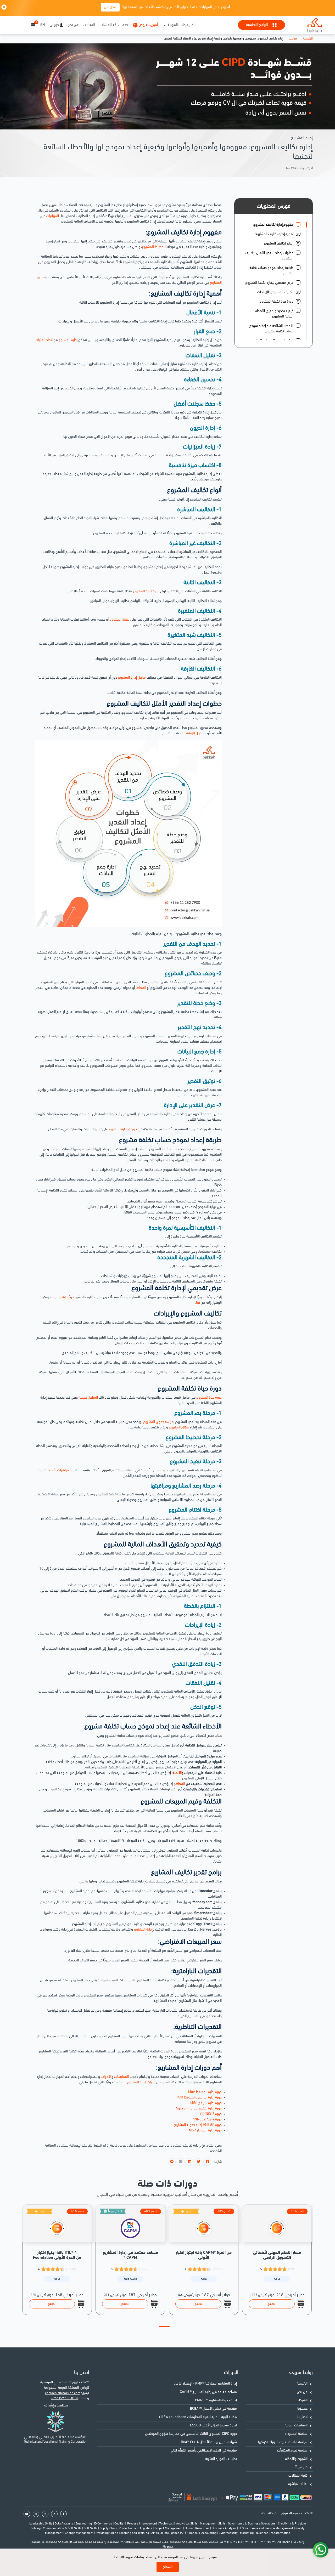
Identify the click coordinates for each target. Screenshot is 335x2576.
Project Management (169, 2528)
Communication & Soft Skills (63, 2528)
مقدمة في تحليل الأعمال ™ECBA (213, 2409)
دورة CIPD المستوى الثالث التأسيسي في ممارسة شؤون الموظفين (191, 2434)
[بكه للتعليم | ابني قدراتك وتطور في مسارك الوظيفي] (315, 25)
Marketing (247, 2533)
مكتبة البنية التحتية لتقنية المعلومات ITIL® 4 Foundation (197, 2417)
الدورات (231, 2373)
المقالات (89, 25)
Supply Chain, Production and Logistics (126, 2528)
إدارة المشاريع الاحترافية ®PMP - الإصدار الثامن (205, 2384)
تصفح (52, 2304)
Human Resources (197, 2528)
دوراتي (54, 25)
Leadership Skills (41, 2524)
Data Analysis (64, 2524)
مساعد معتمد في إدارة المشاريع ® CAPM (208, 2392)
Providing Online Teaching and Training (123, 2533)
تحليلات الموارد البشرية (221, 2459)
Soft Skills (91, 2528)
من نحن (73, 25)
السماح (168, 2567)
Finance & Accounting (202, 2533)
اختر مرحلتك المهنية (181, 25)
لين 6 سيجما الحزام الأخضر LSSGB (213, 2425)
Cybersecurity (229, 2533)
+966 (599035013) (64, 2398)
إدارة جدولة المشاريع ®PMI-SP (216, 2400)
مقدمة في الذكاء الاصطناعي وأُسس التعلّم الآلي (203, 2451)
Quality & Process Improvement (136, 2524)
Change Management (80, 2533)
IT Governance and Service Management (266, 2528)
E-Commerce (104, 2524)
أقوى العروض (148, 25)
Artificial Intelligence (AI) (168, 2533)
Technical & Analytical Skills (179, 2524)
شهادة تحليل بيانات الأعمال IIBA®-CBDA (209, 2442)
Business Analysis (224, 2528)
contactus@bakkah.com (63, 2393)
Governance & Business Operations (252, 2524)
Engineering (84, 2524)
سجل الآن (110, 7)
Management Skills (213, 2524)
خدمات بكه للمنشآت (114, 25)
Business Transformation (273, 2533)
